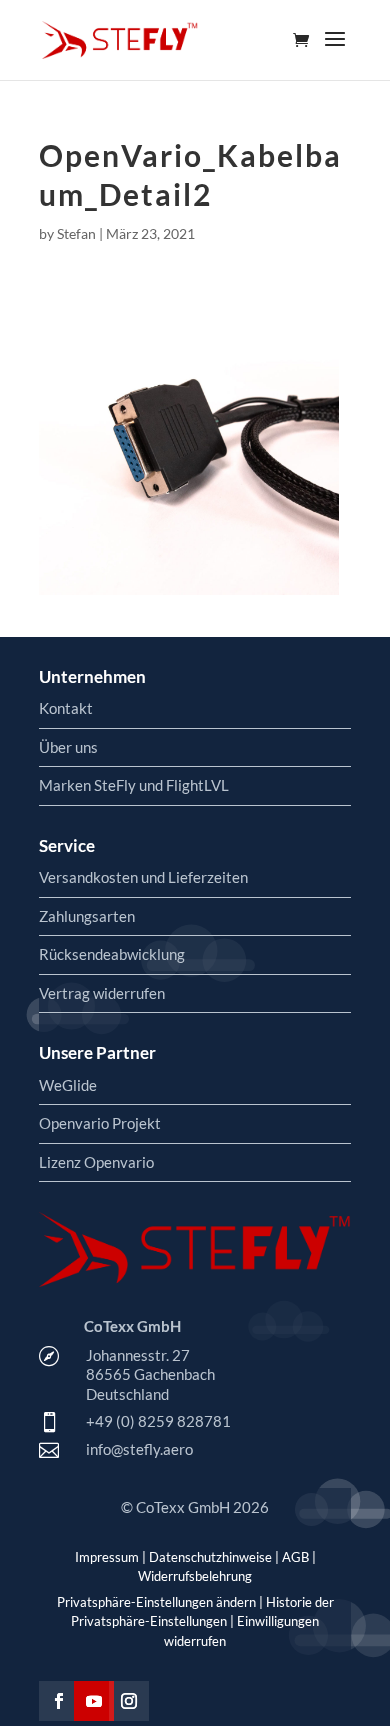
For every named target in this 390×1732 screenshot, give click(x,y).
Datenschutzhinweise (210, 1557)
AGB (295, 1557)
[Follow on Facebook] (59, 1701)
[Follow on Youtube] (94, 1701)
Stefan (76, 233)
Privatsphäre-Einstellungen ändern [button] (156, 1602)
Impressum (107, 1557)
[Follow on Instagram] (129, 1701)
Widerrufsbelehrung (195, 1576)
